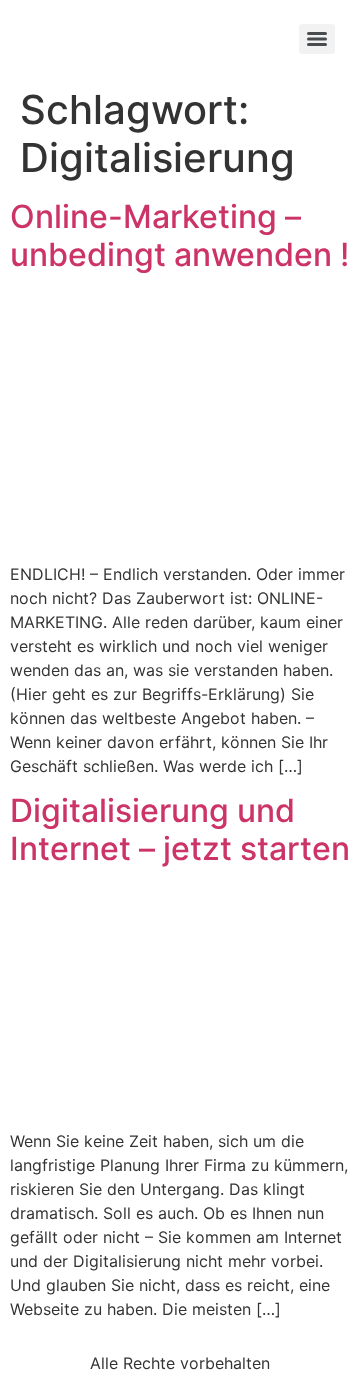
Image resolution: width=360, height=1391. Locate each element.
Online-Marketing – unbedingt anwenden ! (179, 235)
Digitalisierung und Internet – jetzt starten (180, 829)
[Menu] (317, 39)
